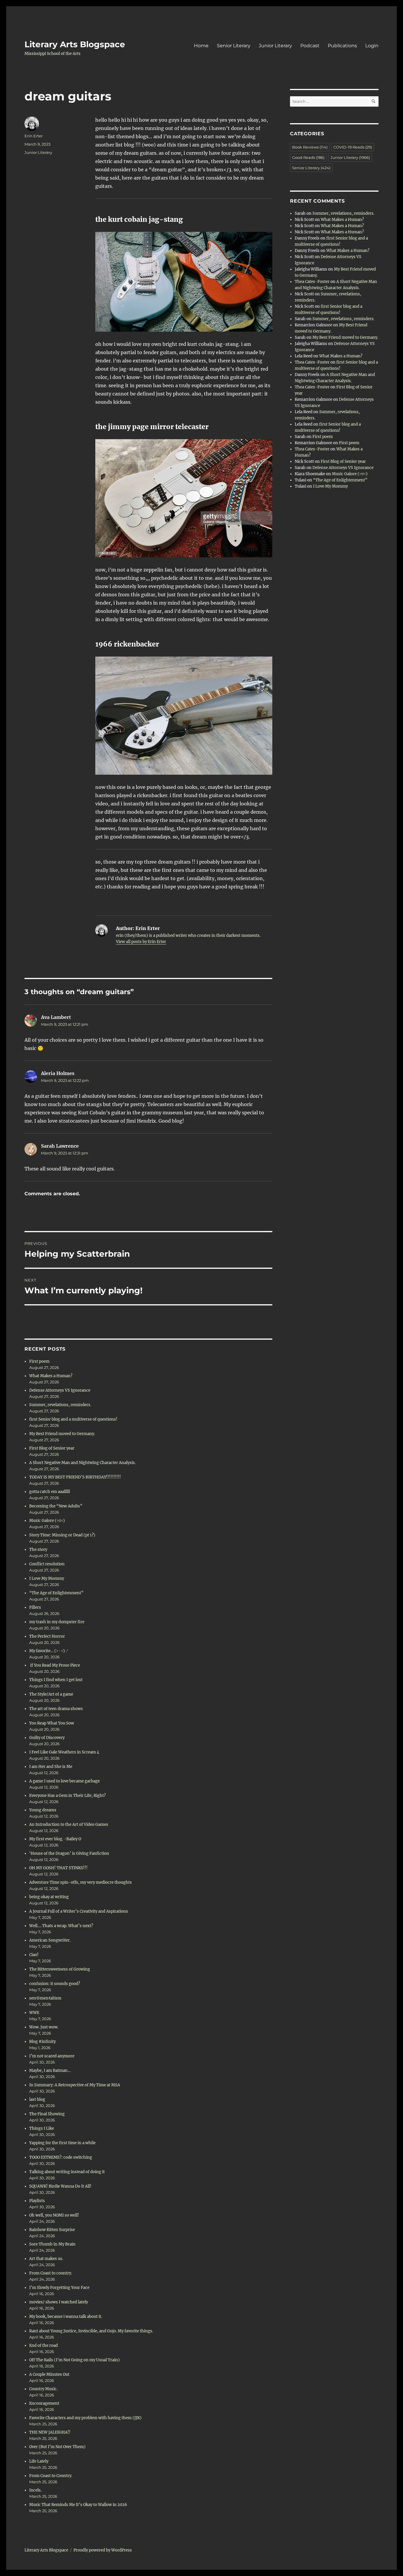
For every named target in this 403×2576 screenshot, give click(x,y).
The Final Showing (47, 2114)
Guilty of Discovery (47, 1738)
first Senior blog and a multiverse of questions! (73, 1419)
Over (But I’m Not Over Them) (57, 2447)
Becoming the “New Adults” (56, 1506)
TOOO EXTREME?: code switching (61, 2157)
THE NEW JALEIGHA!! (50, 2432)
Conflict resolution (47, 1564)
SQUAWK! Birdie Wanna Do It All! (60, 2186)
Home (201, 46)
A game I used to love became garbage (64, 1781)
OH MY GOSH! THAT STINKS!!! (58, 1868)
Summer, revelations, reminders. (60, 1405)
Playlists (37, 2201)
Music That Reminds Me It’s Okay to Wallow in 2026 (78, 2505)
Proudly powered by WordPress (103, 2550)
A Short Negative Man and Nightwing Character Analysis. (82, 1463)
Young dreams (43, 1810)
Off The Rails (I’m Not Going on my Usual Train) (74, 2360)
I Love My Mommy (47, 1578)
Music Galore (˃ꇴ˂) (47, 1521)
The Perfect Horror (47, 1636)
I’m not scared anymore (52, 2056)
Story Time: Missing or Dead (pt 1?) (62, 1535)
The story (38, 1550)
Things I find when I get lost (56, 1680)
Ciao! (34, 1955)
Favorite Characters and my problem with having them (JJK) (85, 2418)
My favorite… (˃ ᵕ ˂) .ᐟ (49, 1651)
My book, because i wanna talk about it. (66, 2317)
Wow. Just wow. (44, 2027)
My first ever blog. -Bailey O (55, 1839)
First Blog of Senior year (52, 1448)
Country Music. (43, 2389)
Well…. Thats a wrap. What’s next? (61, 1926)
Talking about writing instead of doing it (67, 2172)
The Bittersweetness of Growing (60, 1969)
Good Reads (308, 157)
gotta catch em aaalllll (50, 1492)
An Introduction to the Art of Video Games (69, 1824)
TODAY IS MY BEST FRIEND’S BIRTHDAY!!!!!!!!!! (75, 1477)
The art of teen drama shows (56, 1709)
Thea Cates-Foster (312, 282)
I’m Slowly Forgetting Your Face (59, 2288)
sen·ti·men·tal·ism (45, 1998)
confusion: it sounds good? (55, 1984)
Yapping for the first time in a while (62, 2143)
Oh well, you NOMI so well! (54, 2215)
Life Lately (39, 2461)
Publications (342, 46)
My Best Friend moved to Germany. (62, 1434)
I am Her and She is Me (51, 1767)
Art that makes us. (46, 2259)
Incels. (35, 2490)
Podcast (310, 46)
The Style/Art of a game (51, 1694)
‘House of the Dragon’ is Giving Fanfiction (69, 1853)
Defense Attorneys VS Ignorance (60, 1390)
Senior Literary (234, 46)
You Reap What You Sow (52, 1723)
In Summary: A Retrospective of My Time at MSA (75, 2085)
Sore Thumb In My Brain (52, 2244)
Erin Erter (34, 136)
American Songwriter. (50, 1940)
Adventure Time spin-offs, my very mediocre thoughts (81, 1882)
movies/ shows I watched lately (59, 2302)
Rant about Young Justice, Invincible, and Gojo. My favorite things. (91, 2331)
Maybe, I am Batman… (50, 2071)
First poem (39, 1361)
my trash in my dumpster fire (57, 1622)
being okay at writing (49, 1897)
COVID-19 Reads (353, 147)
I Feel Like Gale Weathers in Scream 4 (64, 1752)
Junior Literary (275, 46)
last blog (37, 2099)
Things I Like (42, 2128)
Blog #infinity (42, 2042)
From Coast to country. (51, 2273)
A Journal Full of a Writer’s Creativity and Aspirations (79, 1911)
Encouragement (44, 2403)
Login (372, 46)
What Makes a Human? (51, 1376)
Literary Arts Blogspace (75, 44)
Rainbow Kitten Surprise (52, 2230)
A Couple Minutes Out (49, 2374)
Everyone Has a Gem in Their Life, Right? (67, 1796)
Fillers (35, 1607)
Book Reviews (310, 147)
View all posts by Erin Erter (141, 942)
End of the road (44, 2345)
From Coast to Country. (51, 2476)
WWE (34, 2013)
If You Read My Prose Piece (55, 1665)
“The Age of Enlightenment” (56, 1593)
